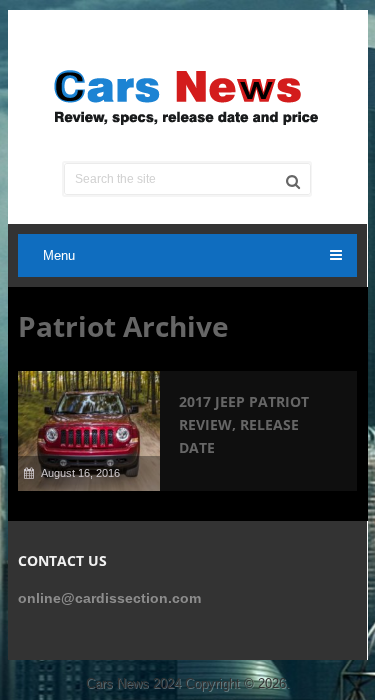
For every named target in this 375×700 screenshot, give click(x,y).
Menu (59, 255)
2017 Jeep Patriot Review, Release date (244, 424)
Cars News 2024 (133, 683)
